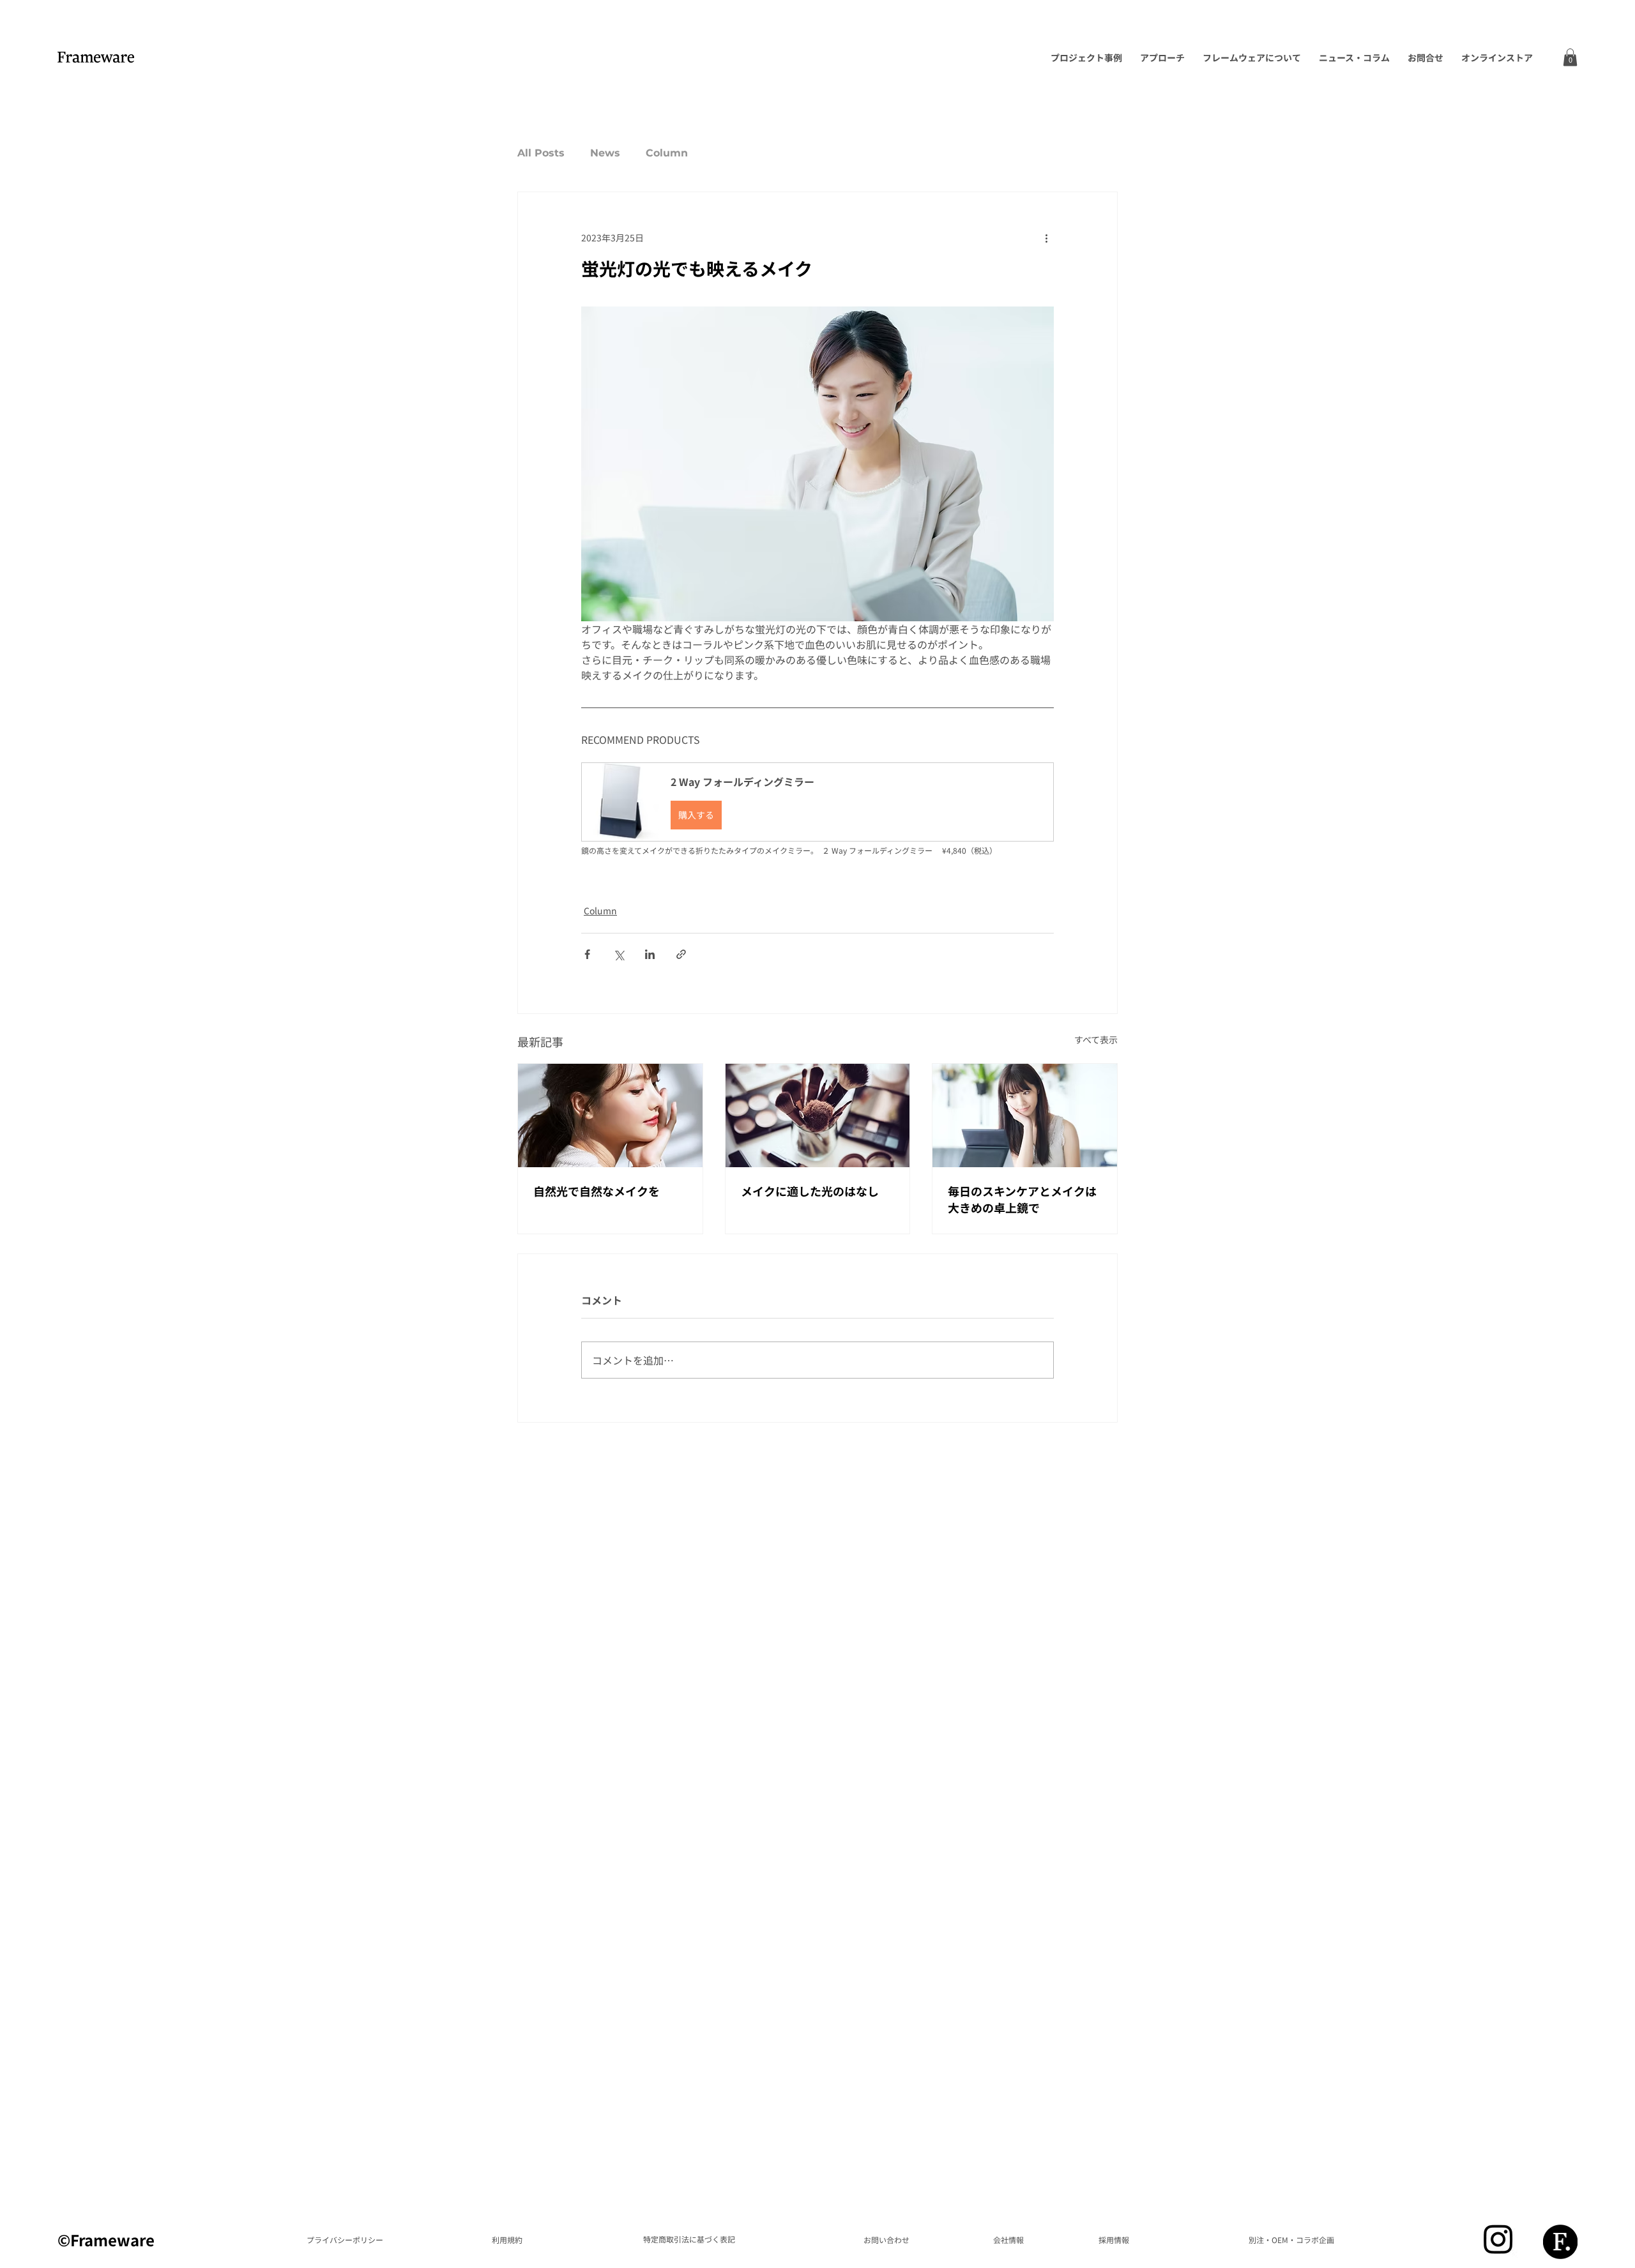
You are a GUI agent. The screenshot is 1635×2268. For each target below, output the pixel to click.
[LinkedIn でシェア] (650, 954)
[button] (817, 802)
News (605, 153)
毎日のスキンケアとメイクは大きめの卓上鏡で (1022, 1199)
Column (667, 153)
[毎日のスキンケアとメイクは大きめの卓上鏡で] (1025, 1115)
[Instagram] (1498, 2239)
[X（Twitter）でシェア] (619, 954)
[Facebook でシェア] (587, 954)
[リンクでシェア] (681, 954)
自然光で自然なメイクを (597, 1191)
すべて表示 (1096, 1039)
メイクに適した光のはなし (810, 1191)
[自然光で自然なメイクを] (610, 1115)
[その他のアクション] (1046, 238)
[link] (1570, 57)
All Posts (541, 153)
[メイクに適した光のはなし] (818, 1115)
